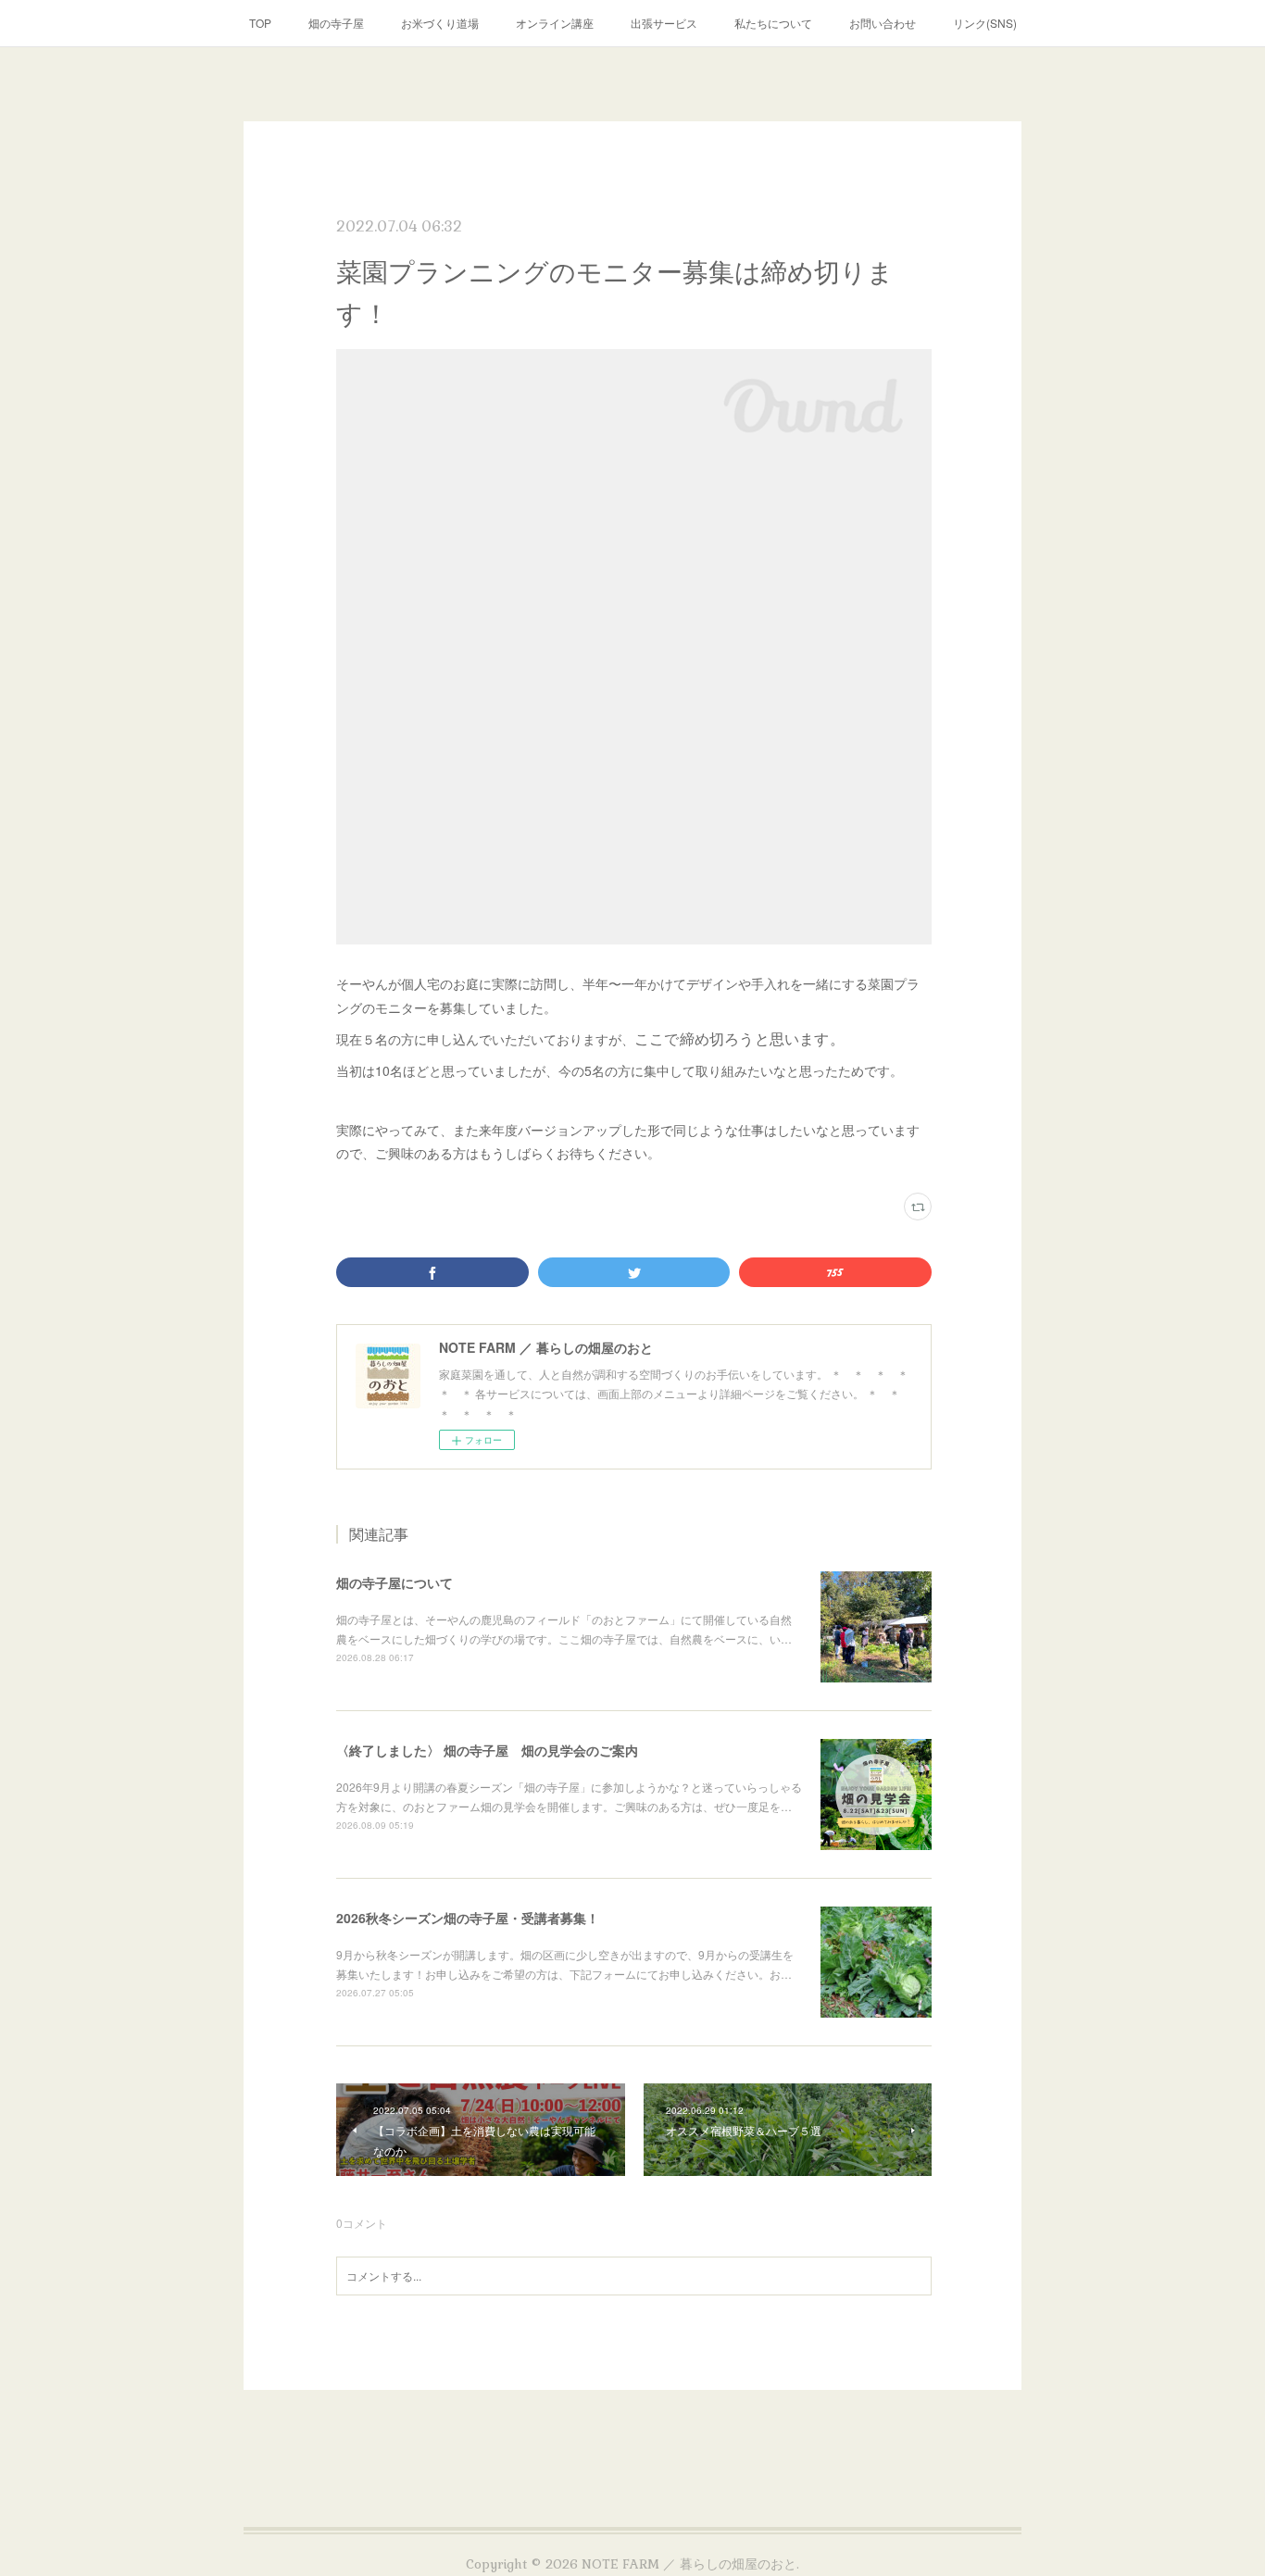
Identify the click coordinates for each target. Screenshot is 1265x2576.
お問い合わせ (883, 23)
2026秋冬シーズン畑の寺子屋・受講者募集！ (468, 1918)
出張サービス (664, 23)
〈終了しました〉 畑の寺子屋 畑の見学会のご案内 (487, 1750)
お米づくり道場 (440, 23)
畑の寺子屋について (395, 1582)
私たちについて (773, 23)
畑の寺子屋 (336, 23)
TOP (260, 23)
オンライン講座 (555, 23)
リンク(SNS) (985, 23)
